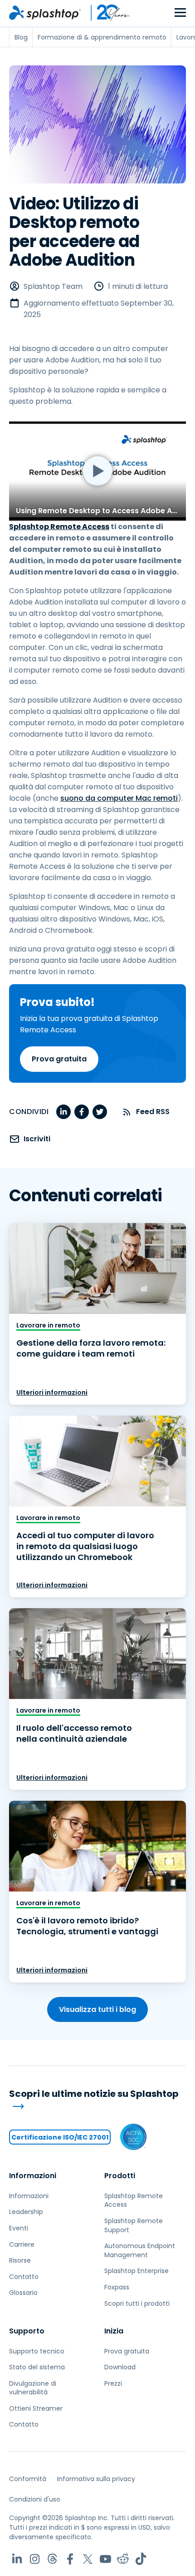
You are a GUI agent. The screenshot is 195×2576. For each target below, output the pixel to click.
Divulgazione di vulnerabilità (33, 2388)
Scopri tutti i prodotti (137, 2304)
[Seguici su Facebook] (70, 2559)
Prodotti (120, 2176)
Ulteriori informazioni (52, 1392)
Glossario (23, 2293)
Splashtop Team (53, 286)
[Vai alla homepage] (45, 13)
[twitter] (100, 1112)
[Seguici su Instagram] (35, 2559)
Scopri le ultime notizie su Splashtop (94, 2094)
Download (120, 2367)
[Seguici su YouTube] (105, 2559)
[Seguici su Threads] (52, 2559)
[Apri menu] (180, 13)
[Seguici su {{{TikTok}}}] (141, 2559)
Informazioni (33, 2176)
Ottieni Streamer (36, 2408)
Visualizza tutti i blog (97, 2009)
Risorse (20, 2260)
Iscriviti (37, 1139)
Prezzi (113, 2383)
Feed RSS (153, 1112)
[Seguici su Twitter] (88, 2559)
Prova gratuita (59, 1059)
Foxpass (117, 2287)
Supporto (27, 2331)
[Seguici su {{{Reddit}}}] (123, 2559)
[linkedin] (63, 1112)
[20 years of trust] (106, 13)
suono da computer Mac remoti (119, 798)
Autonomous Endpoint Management (140, 2250)
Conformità (28, 2479)
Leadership (26, 2212)
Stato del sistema (37, 2367)
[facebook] (82, 1112)
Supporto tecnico (37, 2351)
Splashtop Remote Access (134, 2200)
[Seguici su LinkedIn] (17, 2559)
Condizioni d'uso (35, 2499)
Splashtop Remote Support (134, 2225)
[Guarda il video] (97, 471)
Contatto (24, 2277)
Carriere (22, 2244)
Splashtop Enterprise (136, 2271)
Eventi (19, 2228)
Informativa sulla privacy (96, 2479)
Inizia (114, 2331)
